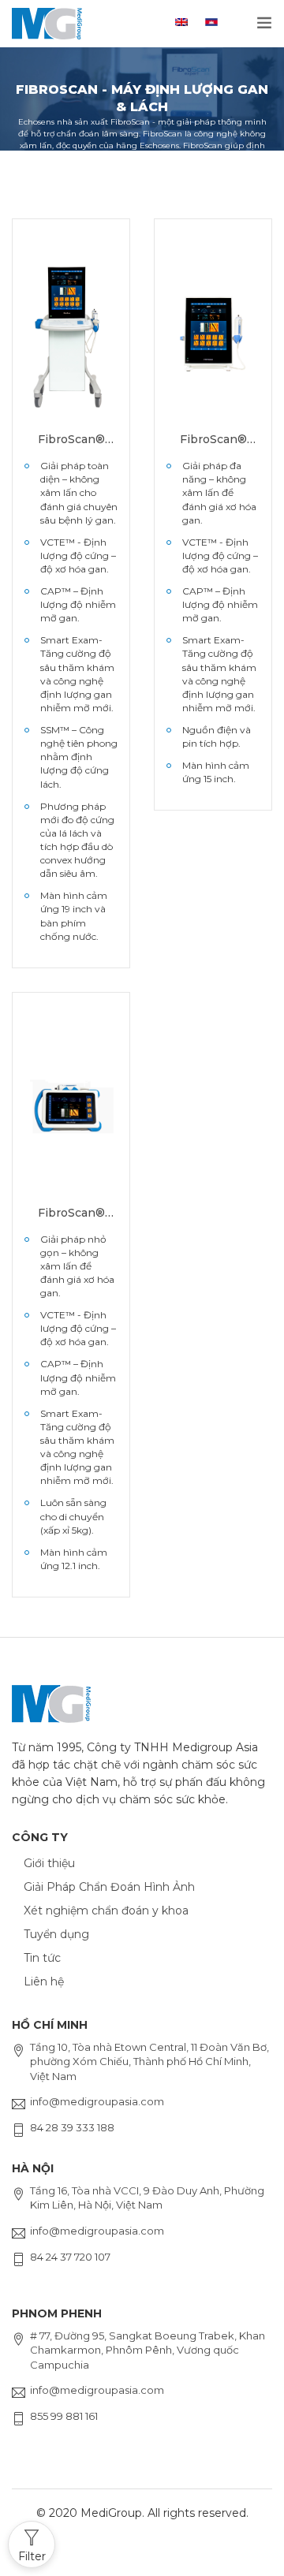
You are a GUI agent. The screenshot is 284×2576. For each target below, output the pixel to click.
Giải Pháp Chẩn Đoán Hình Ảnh (109, 1887)
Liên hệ (44, 1981)
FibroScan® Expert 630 (71, 440)
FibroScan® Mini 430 (71, 1213)
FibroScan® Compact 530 (213, 440)
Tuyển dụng (56, 1934)
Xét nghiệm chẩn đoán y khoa (106, 1911)
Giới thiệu (49, 1863)
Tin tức (42, 1958)
